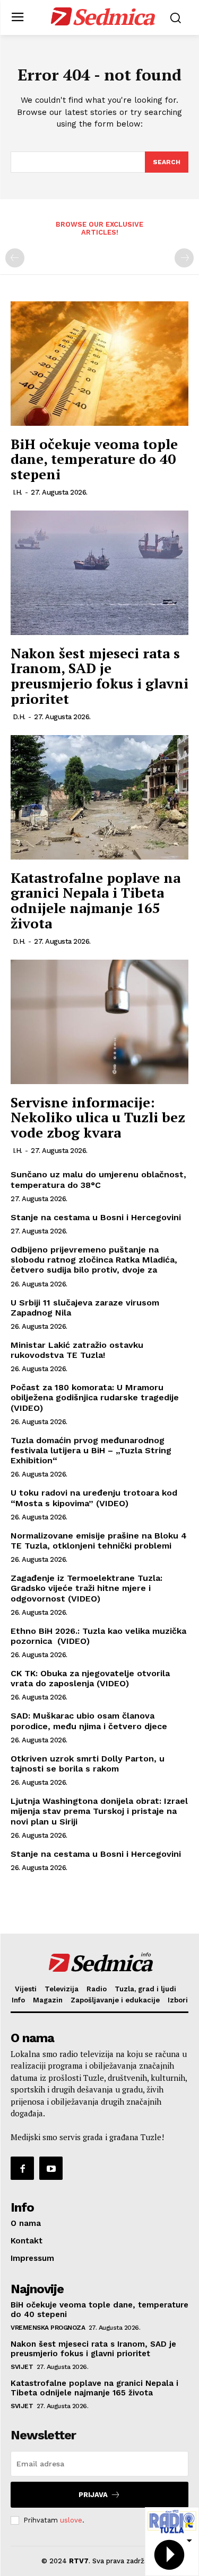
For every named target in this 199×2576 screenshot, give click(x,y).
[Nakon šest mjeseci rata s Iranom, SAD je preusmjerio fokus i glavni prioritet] (99, 573)
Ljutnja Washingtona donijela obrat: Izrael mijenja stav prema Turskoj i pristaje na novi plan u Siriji (99, 1811)
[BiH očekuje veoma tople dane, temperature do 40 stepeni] (99, 364)
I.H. (18, 492)
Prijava (93, 2495)
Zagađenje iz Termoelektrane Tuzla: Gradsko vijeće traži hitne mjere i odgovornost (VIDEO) (86, 1588)
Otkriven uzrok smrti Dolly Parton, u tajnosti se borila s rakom (88, 1764)
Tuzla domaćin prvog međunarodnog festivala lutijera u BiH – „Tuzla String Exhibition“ (91, 1450)
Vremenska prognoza (48, 2328)
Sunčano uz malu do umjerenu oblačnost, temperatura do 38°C (98, 1179)
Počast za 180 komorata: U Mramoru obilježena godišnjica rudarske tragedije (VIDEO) (95, 1397)
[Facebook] (22, 2168)
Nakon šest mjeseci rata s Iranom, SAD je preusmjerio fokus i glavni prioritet (99, 676)
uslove (71, 2520)
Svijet (22, 2367)
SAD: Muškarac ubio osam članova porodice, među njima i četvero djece (89, 1721)
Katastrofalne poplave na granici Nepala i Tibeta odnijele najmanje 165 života (96, 900)
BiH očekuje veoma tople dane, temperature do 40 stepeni (94, 459)
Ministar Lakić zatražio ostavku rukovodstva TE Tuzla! (77, 1350)
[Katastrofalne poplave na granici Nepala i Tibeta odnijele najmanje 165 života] (99, 797)
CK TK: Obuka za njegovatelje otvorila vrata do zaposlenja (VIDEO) (90, 1678)
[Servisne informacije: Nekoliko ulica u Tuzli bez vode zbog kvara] (99, 1022)
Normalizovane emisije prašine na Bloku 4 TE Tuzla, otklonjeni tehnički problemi (99, 1541)
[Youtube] (51, 2168)
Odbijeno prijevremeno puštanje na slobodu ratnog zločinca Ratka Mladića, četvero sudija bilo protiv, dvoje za (94, 1260)
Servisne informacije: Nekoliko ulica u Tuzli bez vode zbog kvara (98, 1117)
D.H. (19, 717)
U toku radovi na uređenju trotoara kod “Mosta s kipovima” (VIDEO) (94, 1498)
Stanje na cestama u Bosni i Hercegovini (96, 1217)
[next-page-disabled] (184, 258)
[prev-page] (15, 258)
